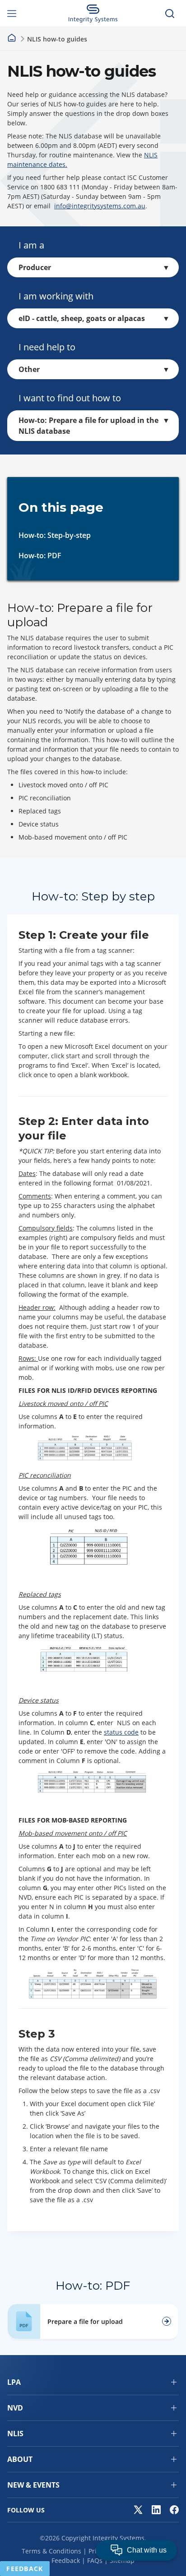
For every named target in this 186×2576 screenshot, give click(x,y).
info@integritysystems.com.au (100, 206)
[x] (138, 2510)
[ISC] (93, 14)
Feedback (66, 2560)
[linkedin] (156, 2510)
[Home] (12, 38)
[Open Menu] (16, 14)
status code (121, 1732)
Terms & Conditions (51, 2551)
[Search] (170, 14)
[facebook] (174, 2510)
